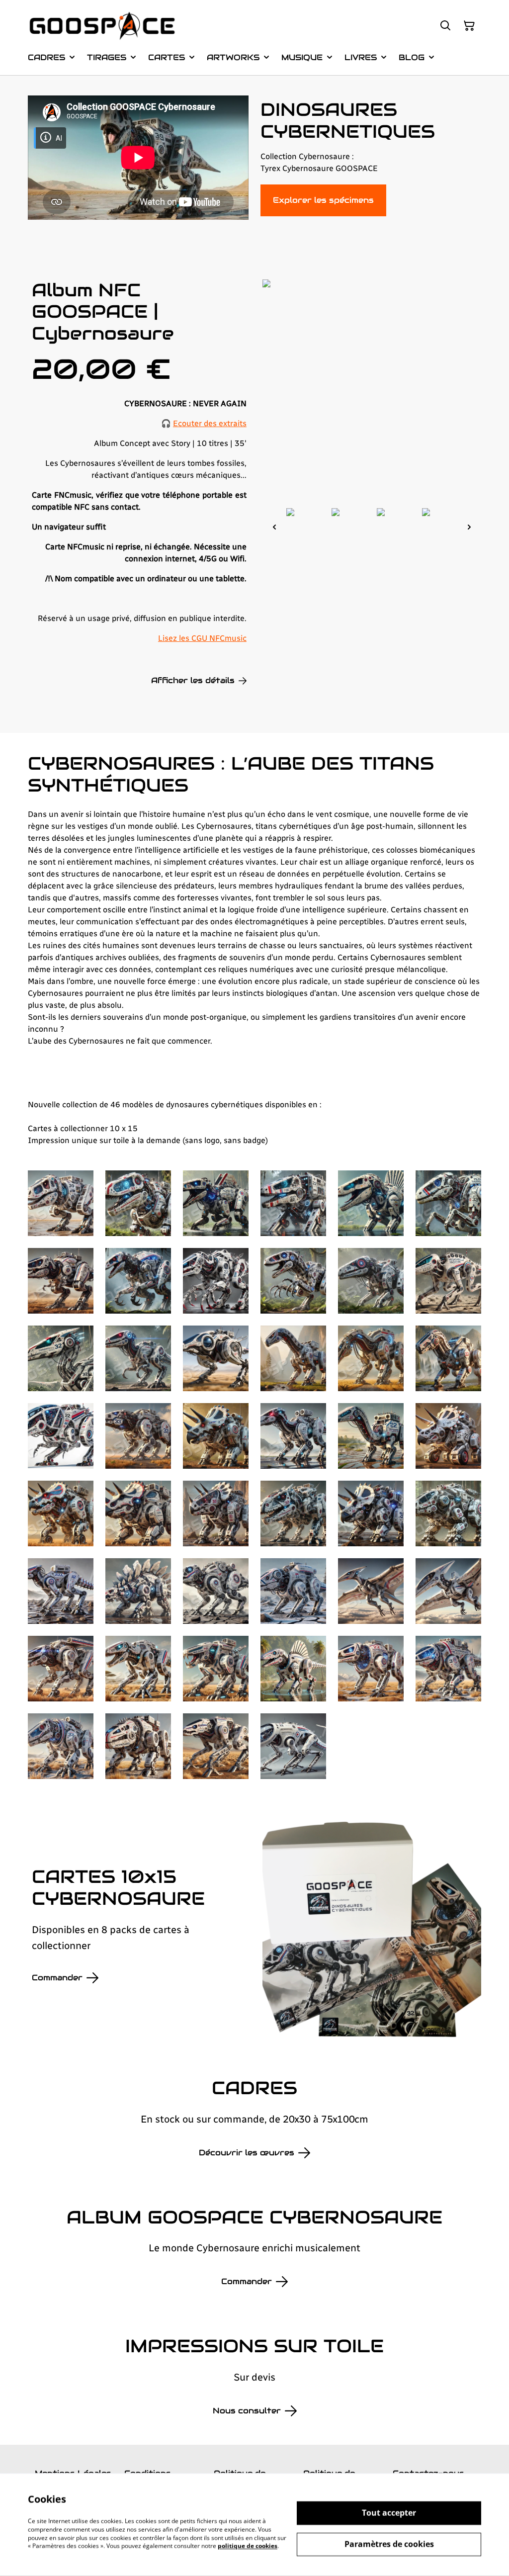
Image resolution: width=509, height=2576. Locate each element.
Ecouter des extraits (210, 423)
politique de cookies (248, 2546)
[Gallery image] (61, 1203)
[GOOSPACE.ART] (102, 26)
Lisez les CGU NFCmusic (202, 638)
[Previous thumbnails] (274, 527)
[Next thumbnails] (469, 527)
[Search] (445, 26)
